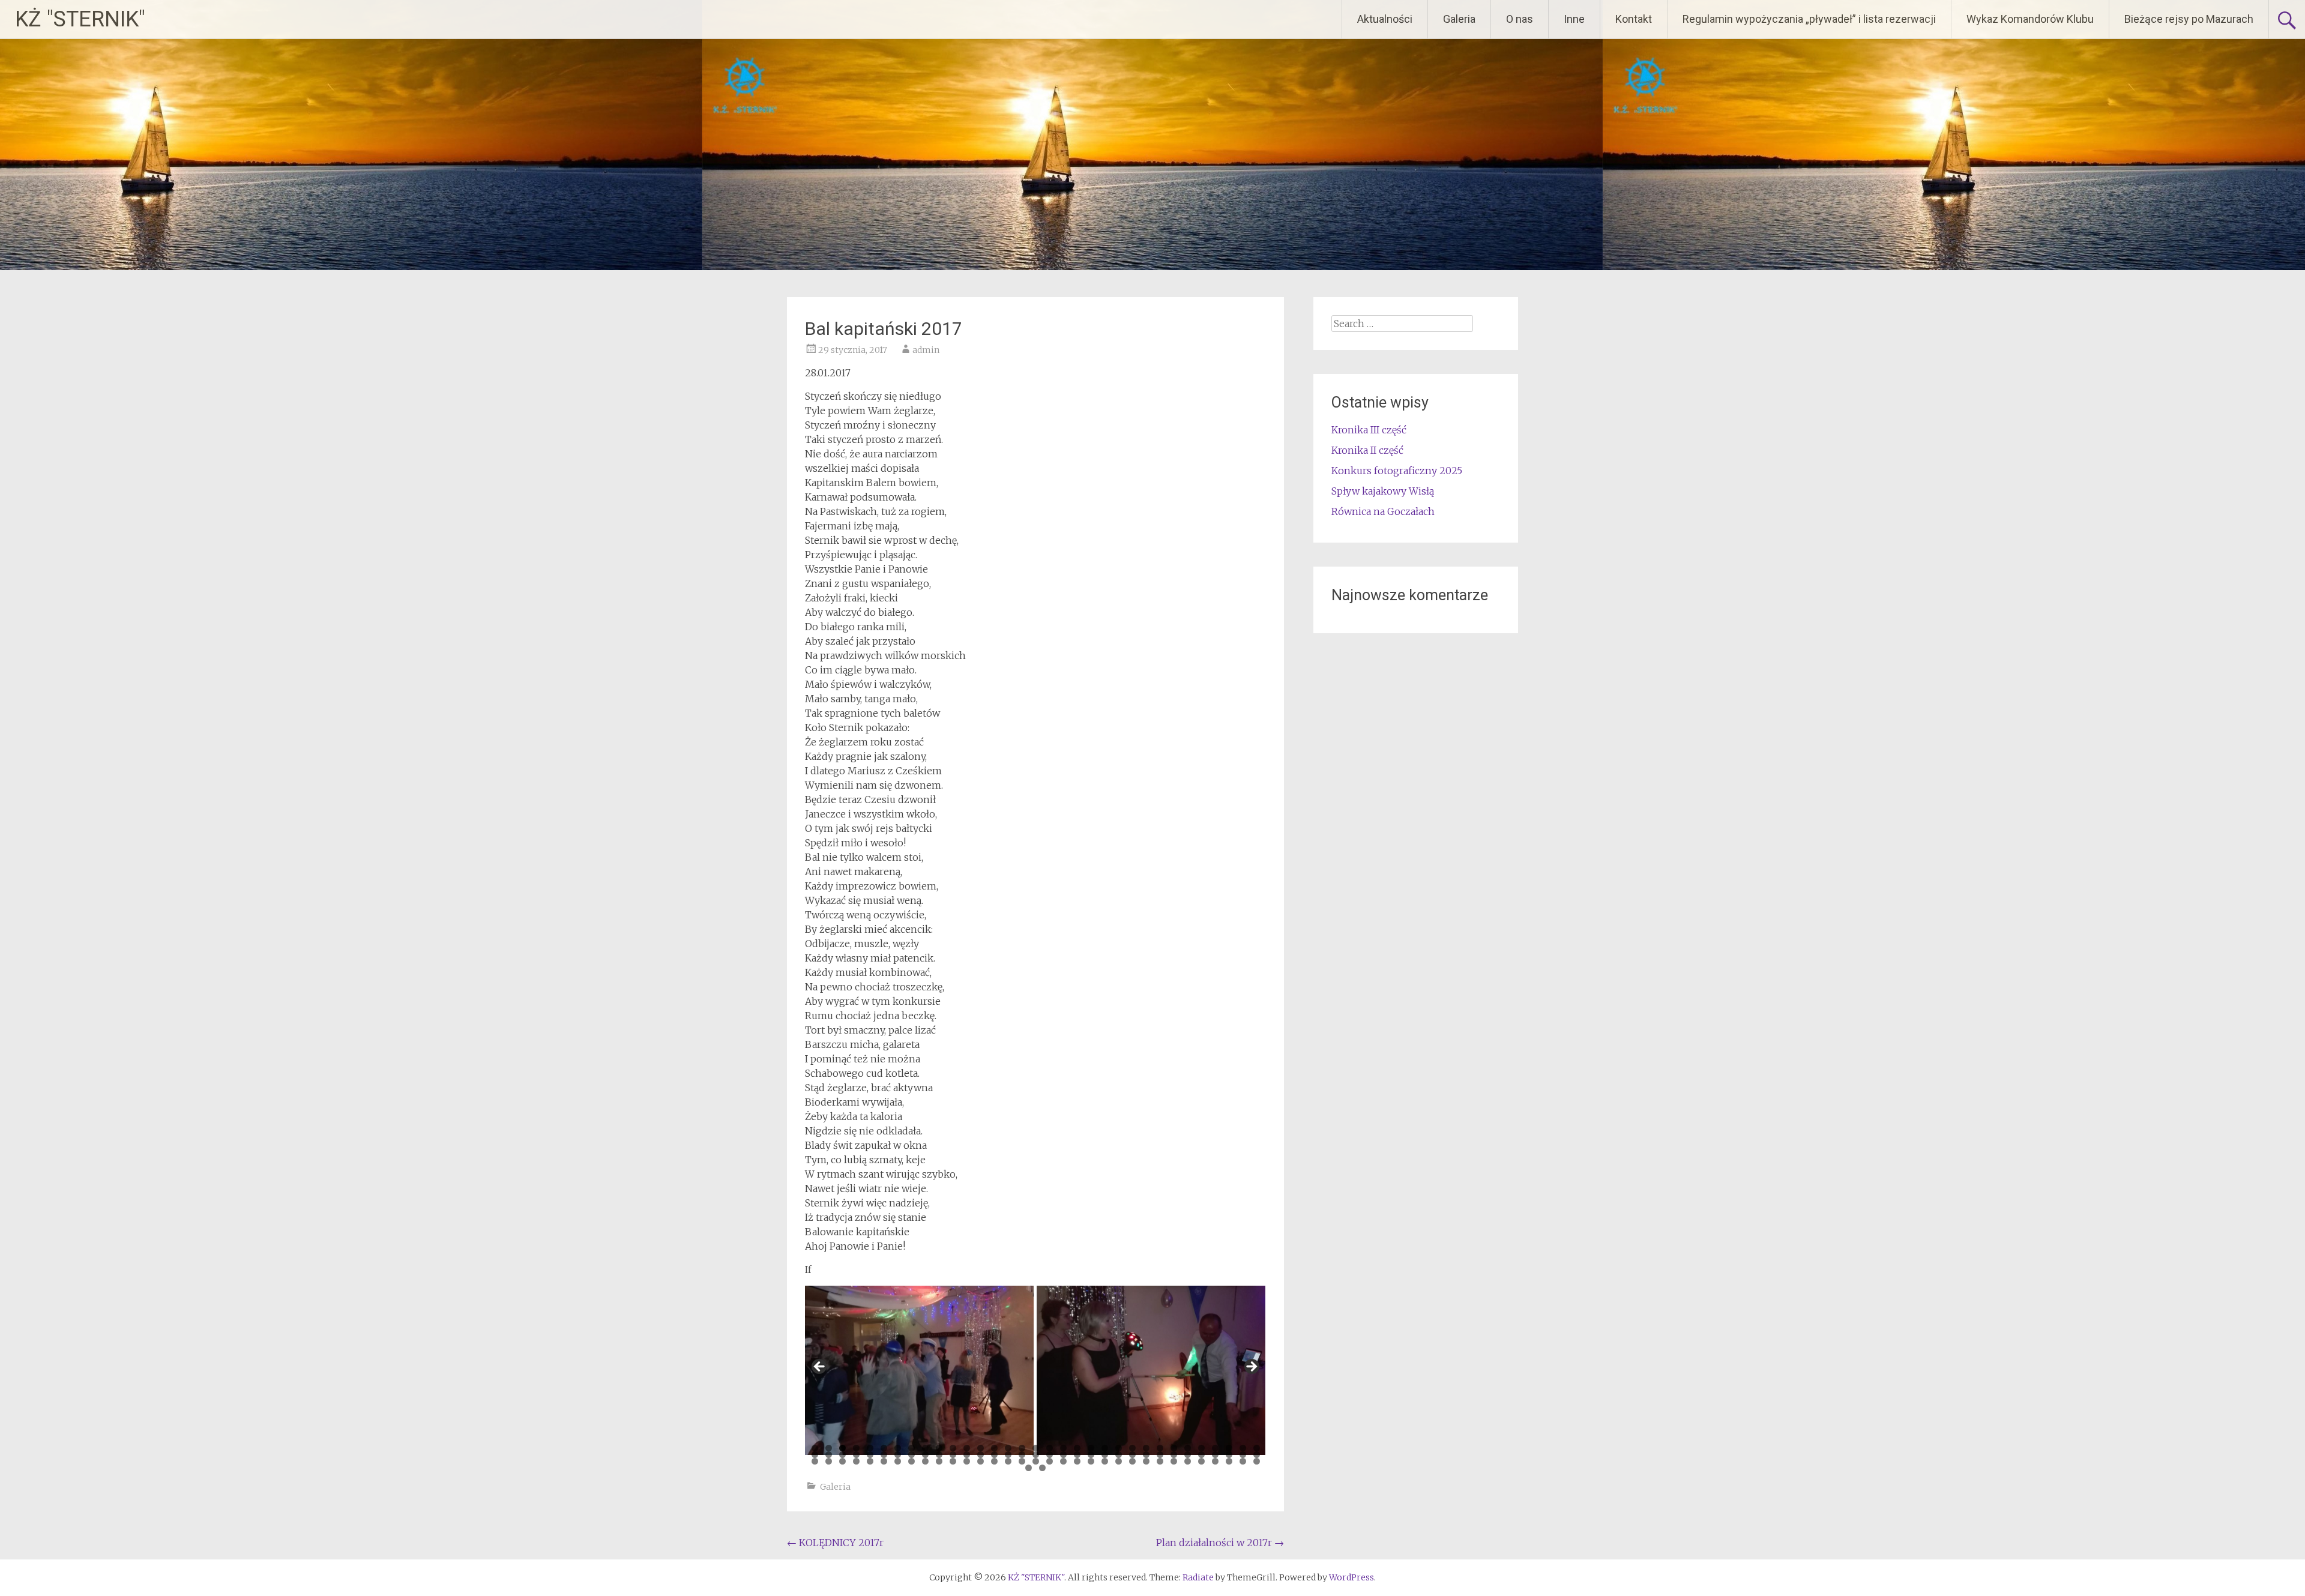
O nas (1520, 19)
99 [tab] (1257, 1461)
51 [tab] (1050, 1455)
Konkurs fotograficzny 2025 (1397, 471)
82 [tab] (1022, 1461)
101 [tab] (1042, 1468)
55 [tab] (1105, 1455)
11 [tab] (953, 1448)
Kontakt (1634, 19)
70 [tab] (856, 1461)
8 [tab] (911, 1448)
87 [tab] (1091, 1461)
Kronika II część (1367, 450)
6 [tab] (884, 1448)
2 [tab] (829, 1448)
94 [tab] (1188, 1461)
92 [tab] (1160, 1461)
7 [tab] (898, 1448)
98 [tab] (1243, 1461)
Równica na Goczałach (1383, 511)
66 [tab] (1257, 1455)
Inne (1574, 19)
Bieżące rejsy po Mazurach (2189, 19)
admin (926, 350)
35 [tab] (829, 1455)
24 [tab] (1132, 1448)
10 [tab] (939, 1448)
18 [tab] (1050, 1448)
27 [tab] (1174, 1448)
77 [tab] (953, 1461)
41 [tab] (911, 1455)
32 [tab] (1243, 1448)
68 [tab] (829, 1461)
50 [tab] (1036, 1455)
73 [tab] (898, 1461)
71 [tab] (870, 1461)
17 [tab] (1036, 1448)
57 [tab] (1132, 1455)
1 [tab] (815, 1448)
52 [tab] (1063, 1455)
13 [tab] (981, 1448)
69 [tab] (842, 1461)
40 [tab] (898, 1455)
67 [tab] (815, 1461)
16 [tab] (1022, 1448)
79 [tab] (981, 1461)
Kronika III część (1369, 430)
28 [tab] (1188, 1448)
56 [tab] (1119, 1455)
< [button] (820, 1367)
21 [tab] (1091, 1448)
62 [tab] (1201, 1455)
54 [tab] (1091, 1455)
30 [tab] (1215, 1448)
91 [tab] (1146, 1461)
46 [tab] (981, 1455)
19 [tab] (1063, 1448)
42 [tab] (925, 1455)
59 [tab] (1160, 1455)
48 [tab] (1008, 1455)
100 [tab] (1029, 1468)
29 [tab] (1201, 1448)
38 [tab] (870, 1455)
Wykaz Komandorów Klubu (2030, 19)
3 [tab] (842, 1448)
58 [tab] (1146, 1455)
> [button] (1251, 1367)
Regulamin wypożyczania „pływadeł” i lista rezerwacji (1809, 19)
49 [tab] (1022, 1455)
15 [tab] (1008, 1448)
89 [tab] (1119, 1461)
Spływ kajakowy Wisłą (1383, 491)
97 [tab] (1229, 1461)
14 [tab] (994, 1448)
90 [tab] (1132, 1461)
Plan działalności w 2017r (1220, 1543)
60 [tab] (1174, 1455)
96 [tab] (1215, 1461)
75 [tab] (925, 1461)
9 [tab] (925, 1448)
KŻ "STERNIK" (80, 19)
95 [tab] (1201, 1461)
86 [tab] (1077, 1461)
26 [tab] (1160, 1448)
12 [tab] (967, 1448)
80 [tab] (994, 1461)
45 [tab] (967, 1455)
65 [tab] (1243, 1455)
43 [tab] (939, 1455)
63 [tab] (1215, 1455)
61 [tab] (1188, 1455)
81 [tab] (1008, 1461)
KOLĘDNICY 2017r (835, 1543)
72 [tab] (884, 1461)
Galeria (1459, 19)
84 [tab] (1050, 1461)
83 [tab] (1036, 1461)
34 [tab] (815, 1455)
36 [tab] (842, 1455)
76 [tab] (939, 1461)
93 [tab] (1174, 1461)
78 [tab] (967, 1461)
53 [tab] (1077, 1455)
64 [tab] (1229, 1455)
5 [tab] (870, 1448)
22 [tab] (1105, 1448)
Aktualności (1385, 19)
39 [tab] (884, 1455)
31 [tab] (1229, 1448)
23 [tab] (1119, 1448)
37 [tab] (856, 1455)
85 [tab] (1063, 1461)
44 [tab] (953, 1455)
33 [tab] (1257, 1448)
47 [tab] (994, 1455)
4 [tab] (856, 1448)
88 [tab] (1105, 1461)
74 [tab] (911, 1461)
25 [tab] (1146, 1448)
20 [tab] (1077, 1448)
